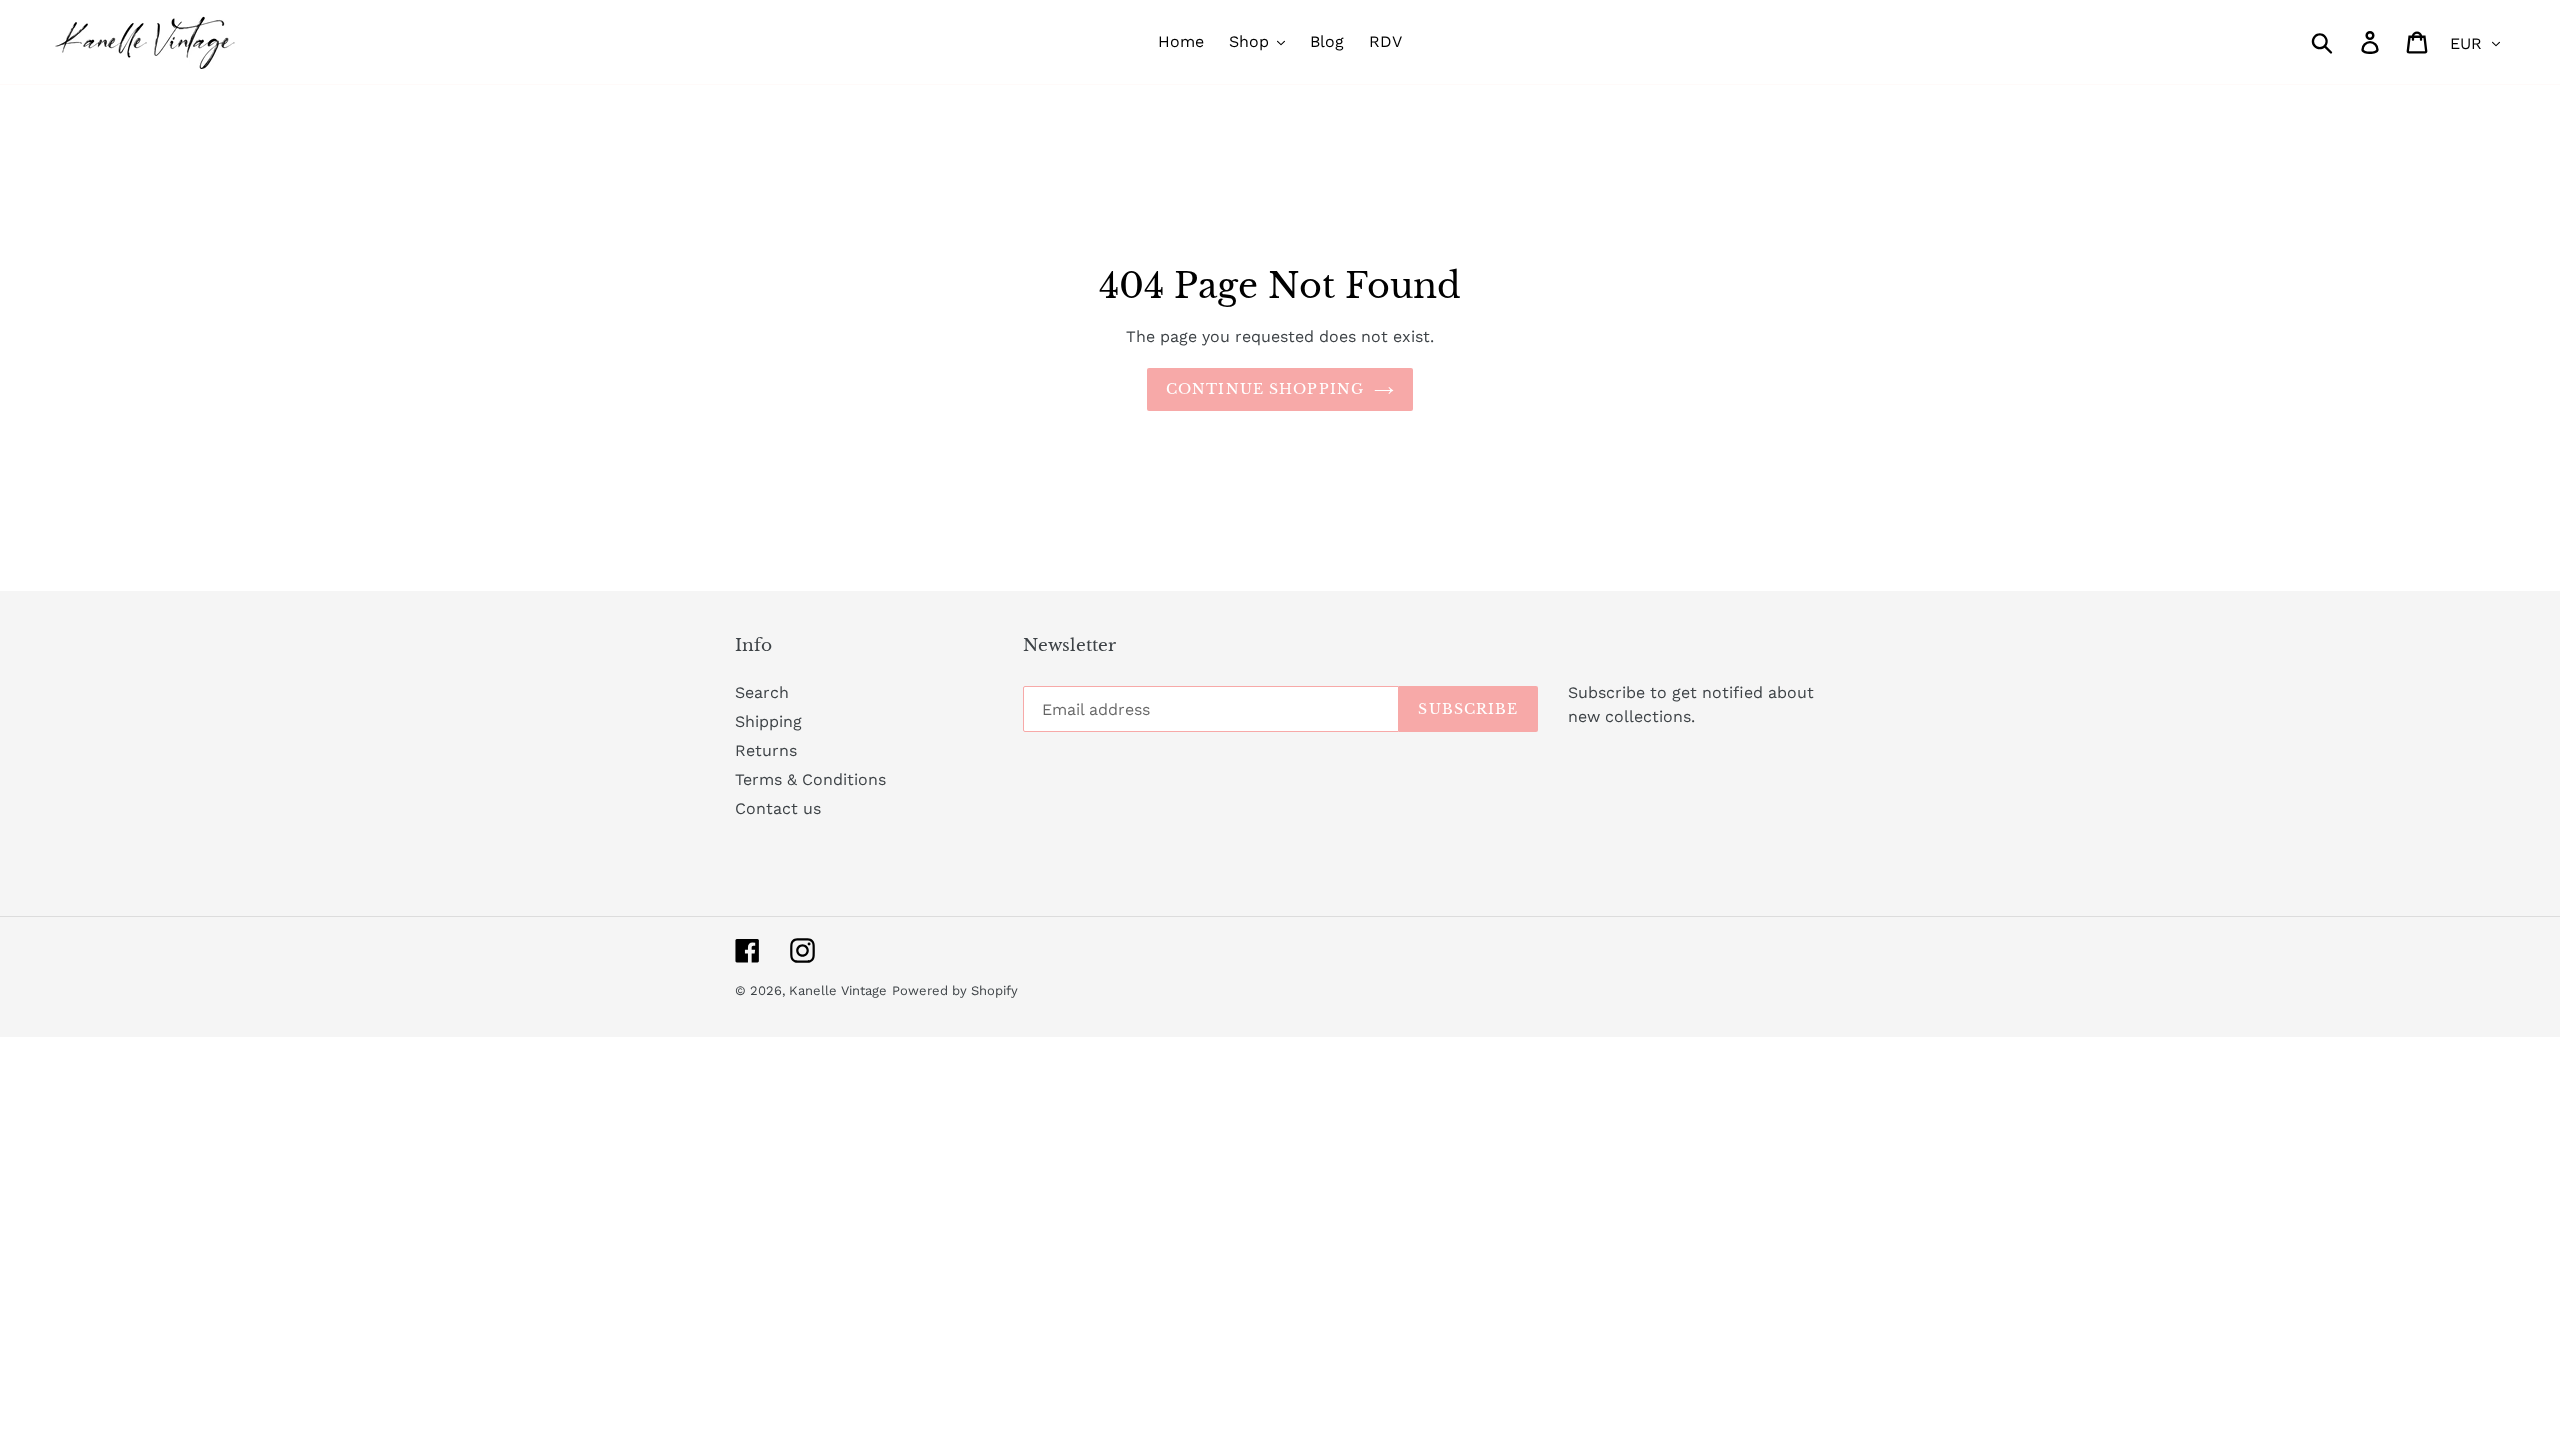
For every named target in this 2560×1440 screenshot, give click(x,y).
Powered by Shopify (955, 990)
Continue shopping (1265, 389)
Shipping (768, 721)
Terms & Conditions (810, 779)
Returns (766, 750)
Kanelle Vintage (838, 990)
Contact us (778, 808)
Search (762, 692)
